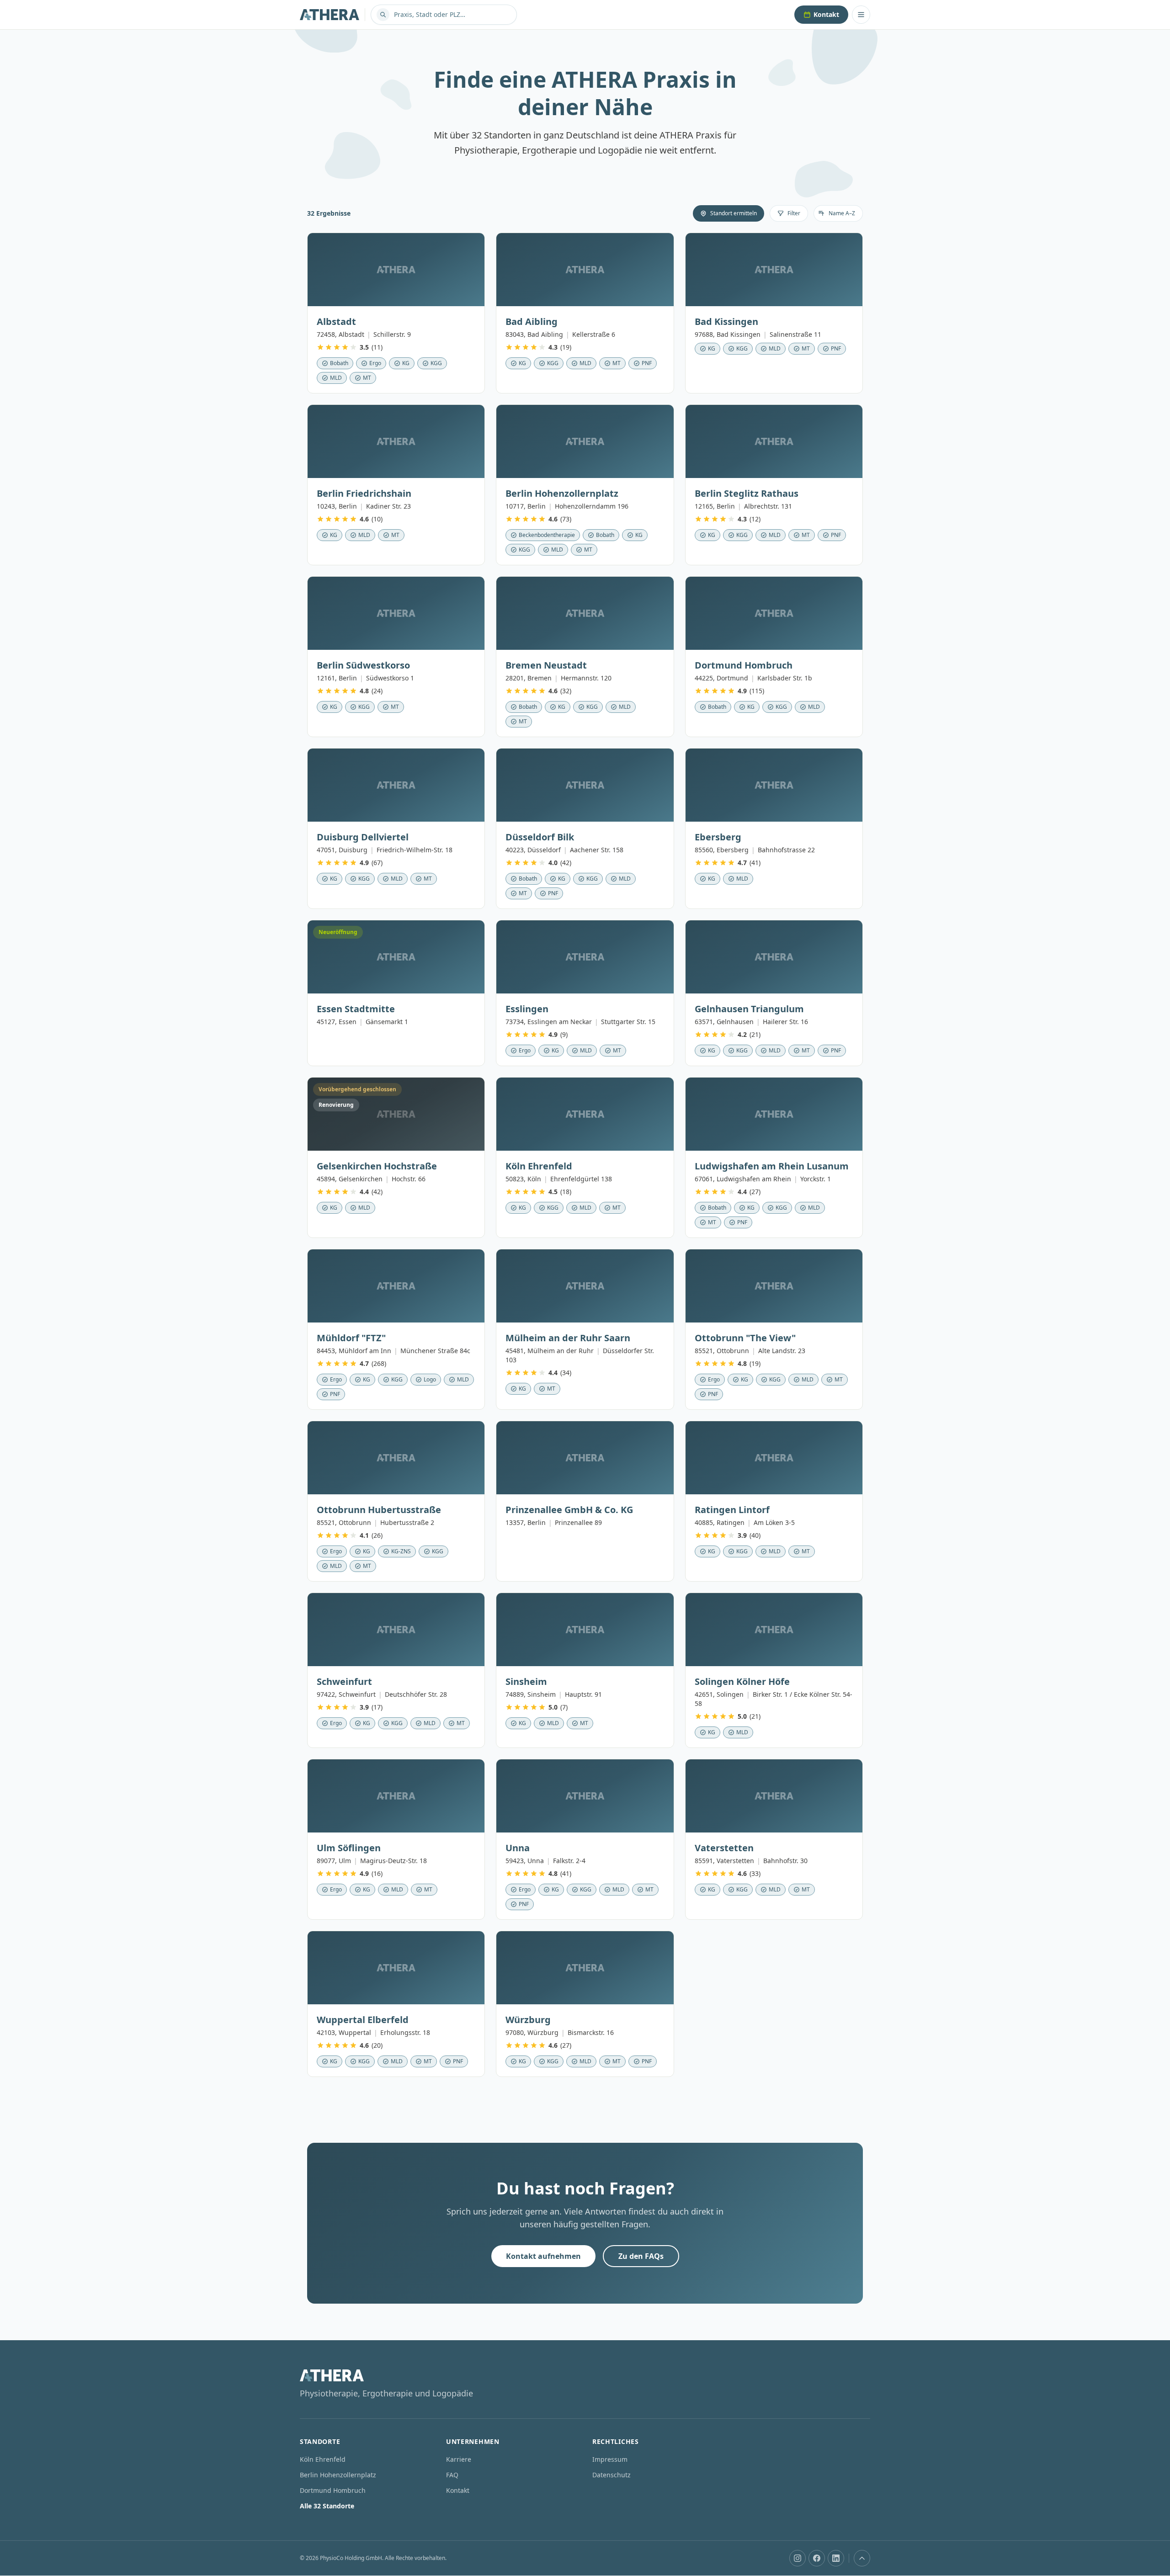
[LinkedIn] (836, 2558)
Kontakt (826, 14)
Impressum (610, 2459)
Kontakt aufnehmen (543, 2256)
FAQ (452, 2475)
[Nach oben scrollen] (862, 2558)
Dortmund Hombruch (333, 2490)
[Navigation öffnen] (861, 15)
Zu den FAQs (641, 2256)
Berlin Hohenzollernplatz (338, 2475)
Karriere (459, 2459)
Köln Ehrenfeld (323, 2459)
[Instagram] (798, 2558)
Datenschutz (612, 2475)
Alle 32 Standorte (327, 2506)
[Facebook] (817, 2558)
